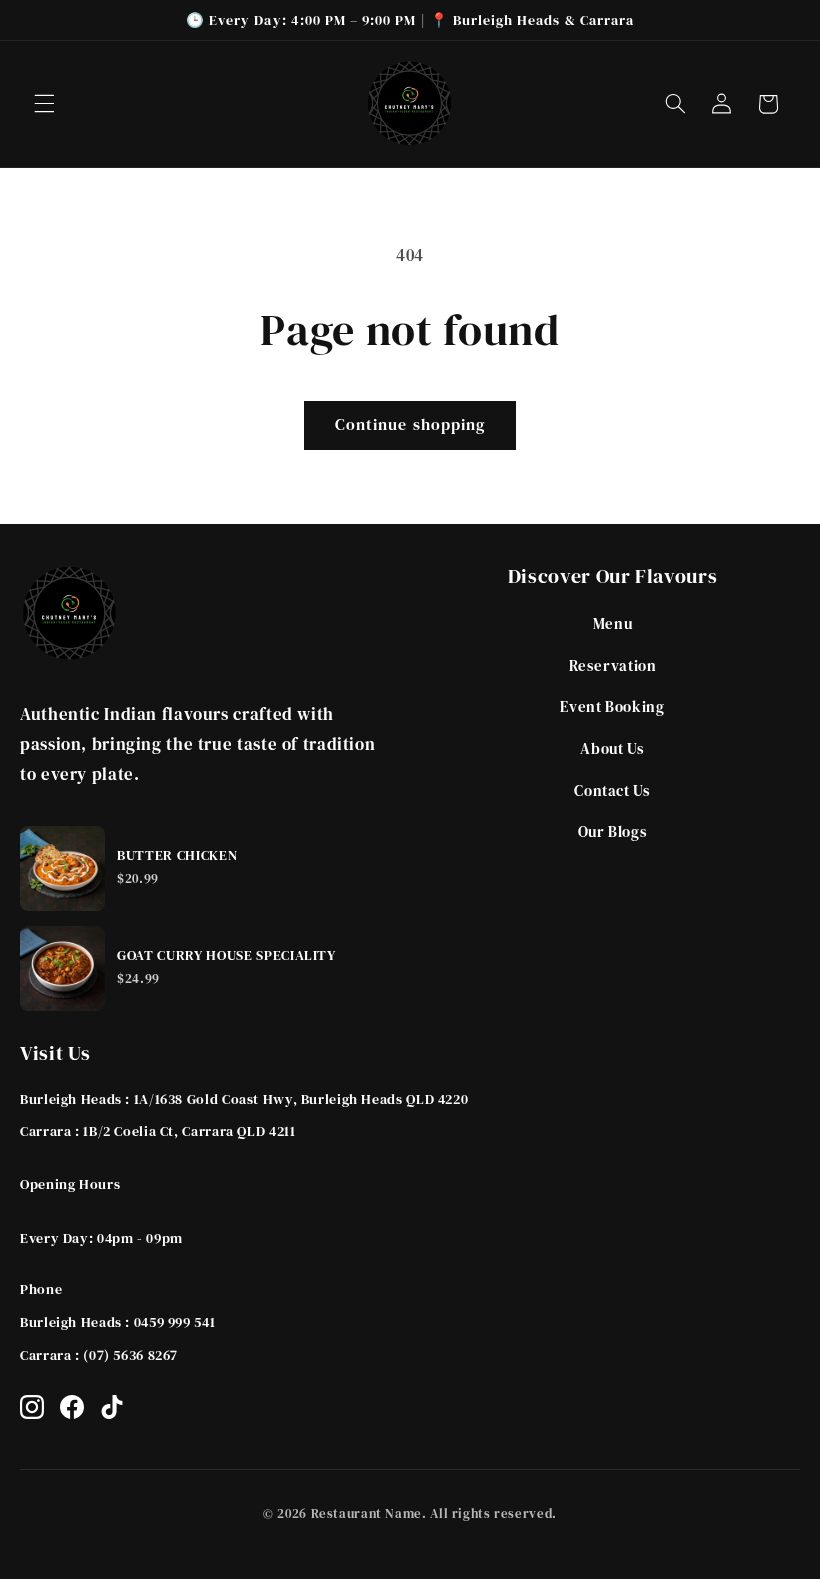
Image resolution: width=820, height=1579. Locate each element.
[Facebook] (72, 1407)
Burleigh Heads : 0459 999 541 (117, 1322)
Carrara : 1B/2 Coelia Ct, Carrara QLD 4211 (157, 1131)
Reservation (613, 665)
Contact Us (612, 790)
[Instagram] (32, 1407)
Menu (613, 623)
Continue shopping (410, 424)
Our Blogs (613, 831)
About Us (612, 748)
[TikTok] (112, 1407)
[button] (44, 104)
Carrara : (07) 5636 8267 (99, 1355)
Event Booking (612, 706)
